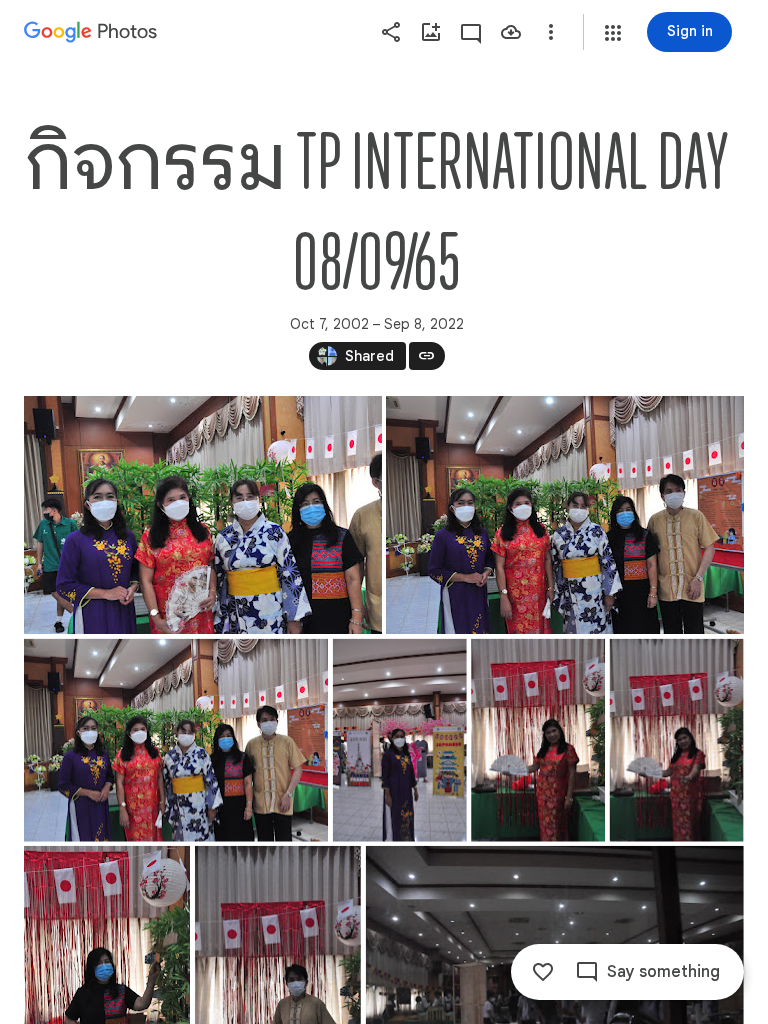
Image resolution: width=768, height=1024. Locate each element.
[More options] (551, 32)
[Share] (391, 32)
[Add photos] (431, 32)
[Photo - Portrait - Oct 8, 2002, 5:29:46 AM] (400, 740)
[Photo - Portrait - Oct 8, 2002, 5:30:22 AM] (538, 740)
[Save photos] (511, 32)
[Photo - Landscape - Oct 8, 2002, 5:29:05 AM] (203, 515)
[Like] (543, 972)
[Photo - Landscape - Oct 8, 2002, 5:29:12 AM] (565, 515)
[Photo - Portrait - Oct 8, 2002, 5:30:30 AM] (677, 740)
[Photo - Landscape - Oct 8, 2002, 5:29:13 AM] (176, 740)
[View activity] (471, 32)
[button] (613, 33)
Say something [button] (663, 972)
